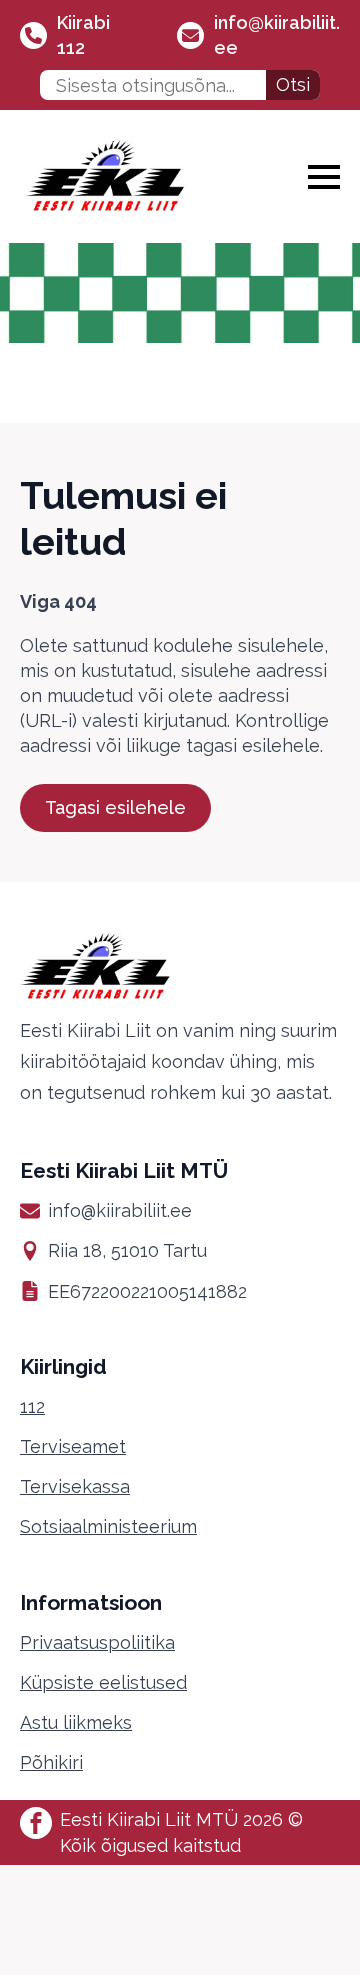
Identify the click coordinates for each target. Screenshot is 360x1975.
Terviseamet (73, 1446)
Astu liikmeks (76, 1722)
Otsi (293, 84)
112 (32, 1406)
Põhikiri (51, 1762)
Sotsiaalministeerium (108, 1526)
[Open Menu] (324, 177)
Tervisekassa (75, 1486)
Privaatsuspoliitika (97, 1642)
